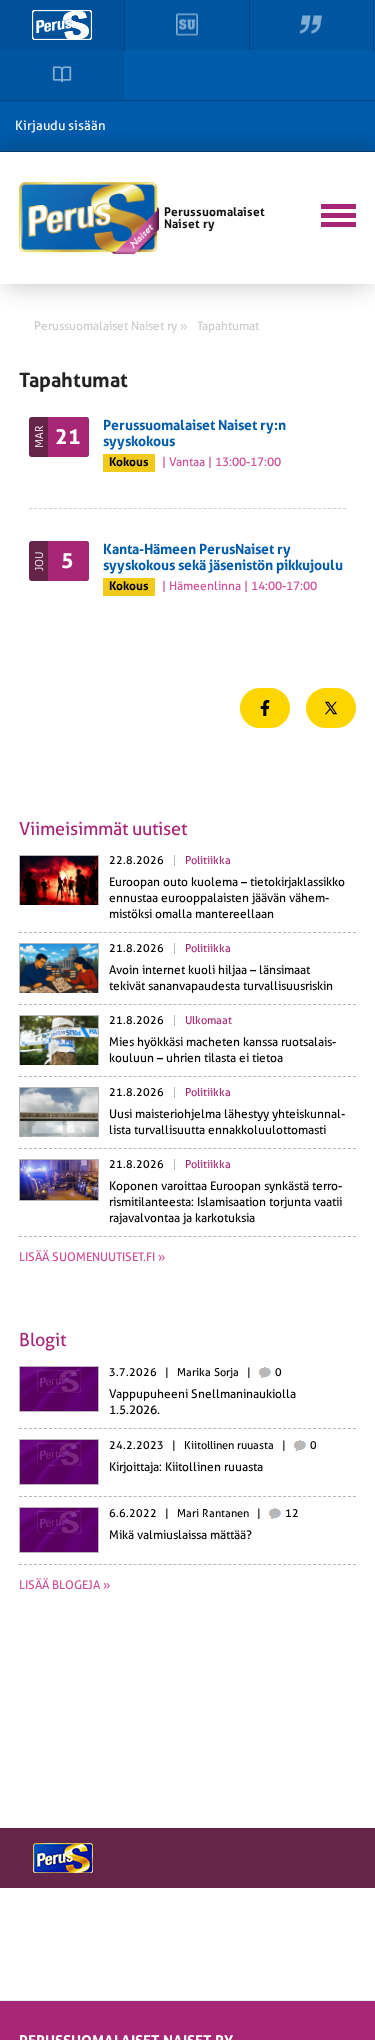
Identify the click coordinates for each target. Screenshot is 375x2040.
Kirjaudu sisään (60, 125)
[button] (336, 213)
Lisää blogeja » (64, 1585)
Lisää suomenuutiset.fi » (92, 1257)
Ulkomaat (208, 1020)
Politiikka (208, 860)
